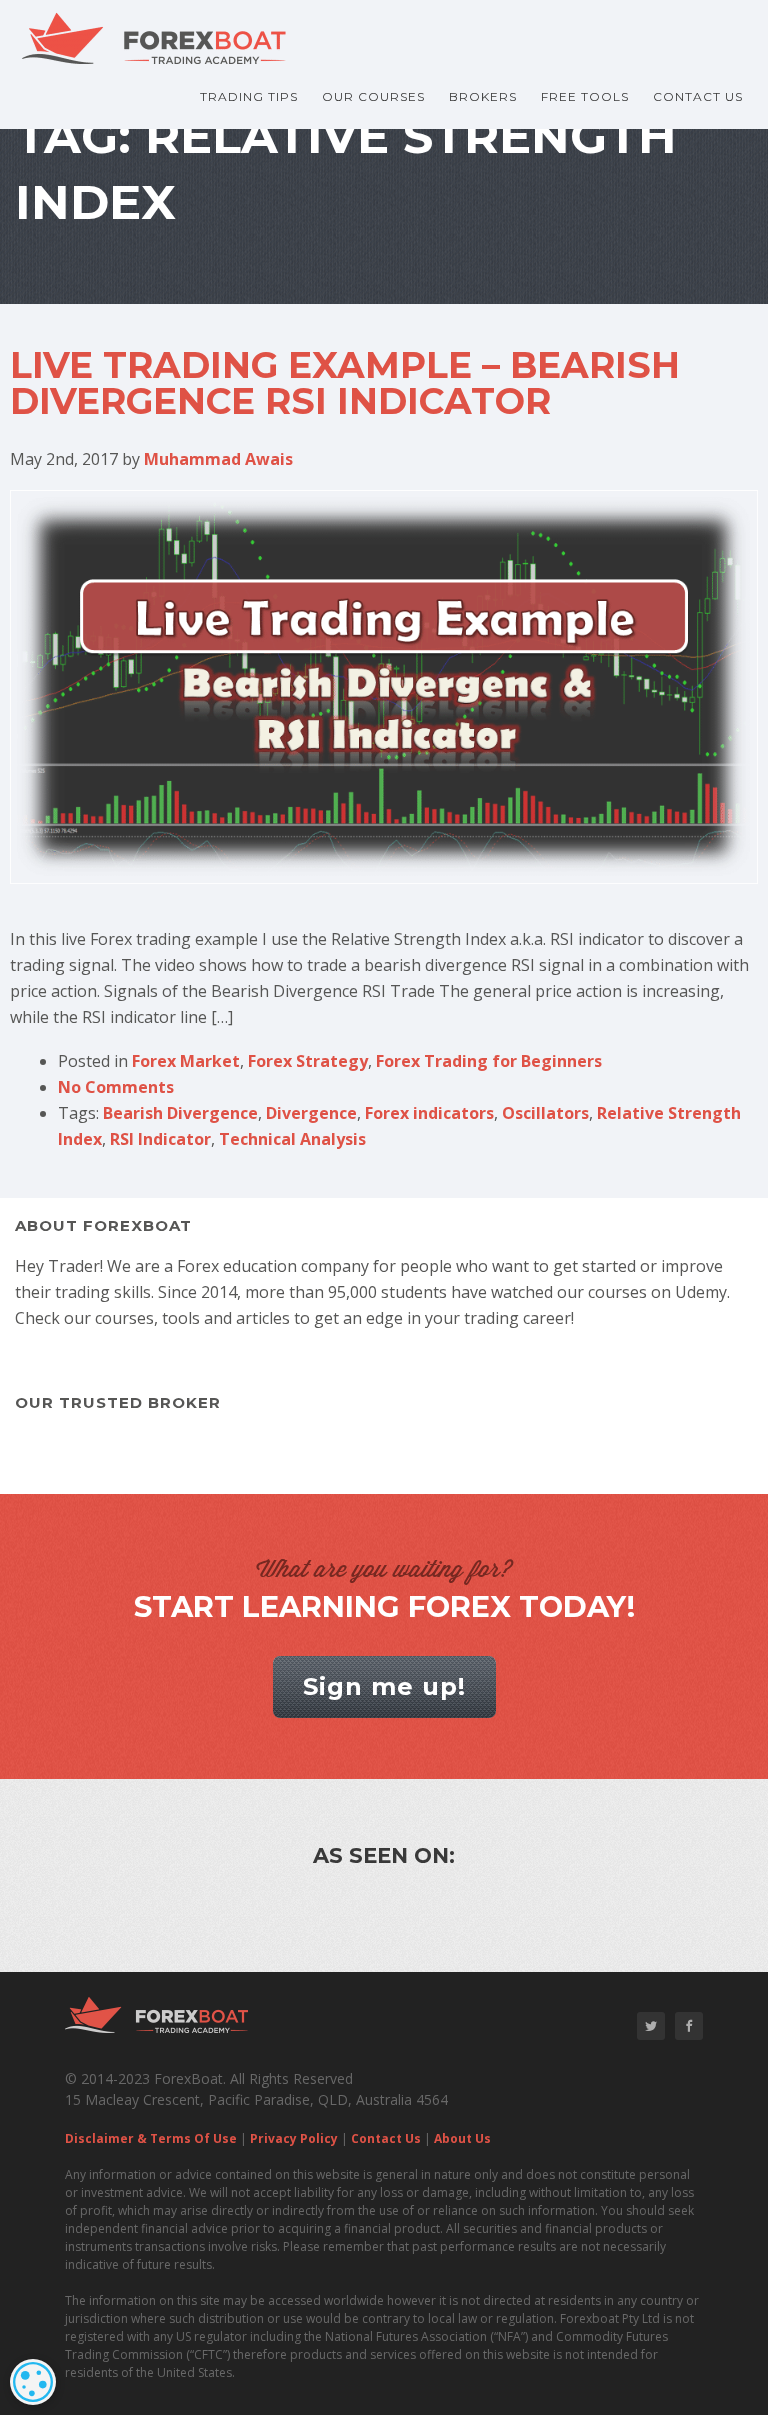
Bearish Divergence (180, 1113)
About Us (462, 2138)
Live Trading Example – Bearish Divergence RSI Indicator (345, 383)
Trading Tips (249, 96)
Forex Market (186, 1061)
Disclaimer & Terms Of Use (151, 2138)
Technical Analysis (292, 1139)
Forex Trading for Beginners (489, 1061)
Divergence (311, 1113)
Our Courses (373, 96)
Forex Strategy (308, 1061)
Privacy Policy (294, 2138)
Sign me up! (384, 1686)
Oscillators (545, 1113)
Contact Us (698, 96)
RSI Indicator (160, 1139)
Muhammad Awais (218, 459)
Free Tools (585, 96)
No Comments (116, 1087)
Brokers (483, 96)
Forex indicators (429, 1113)
